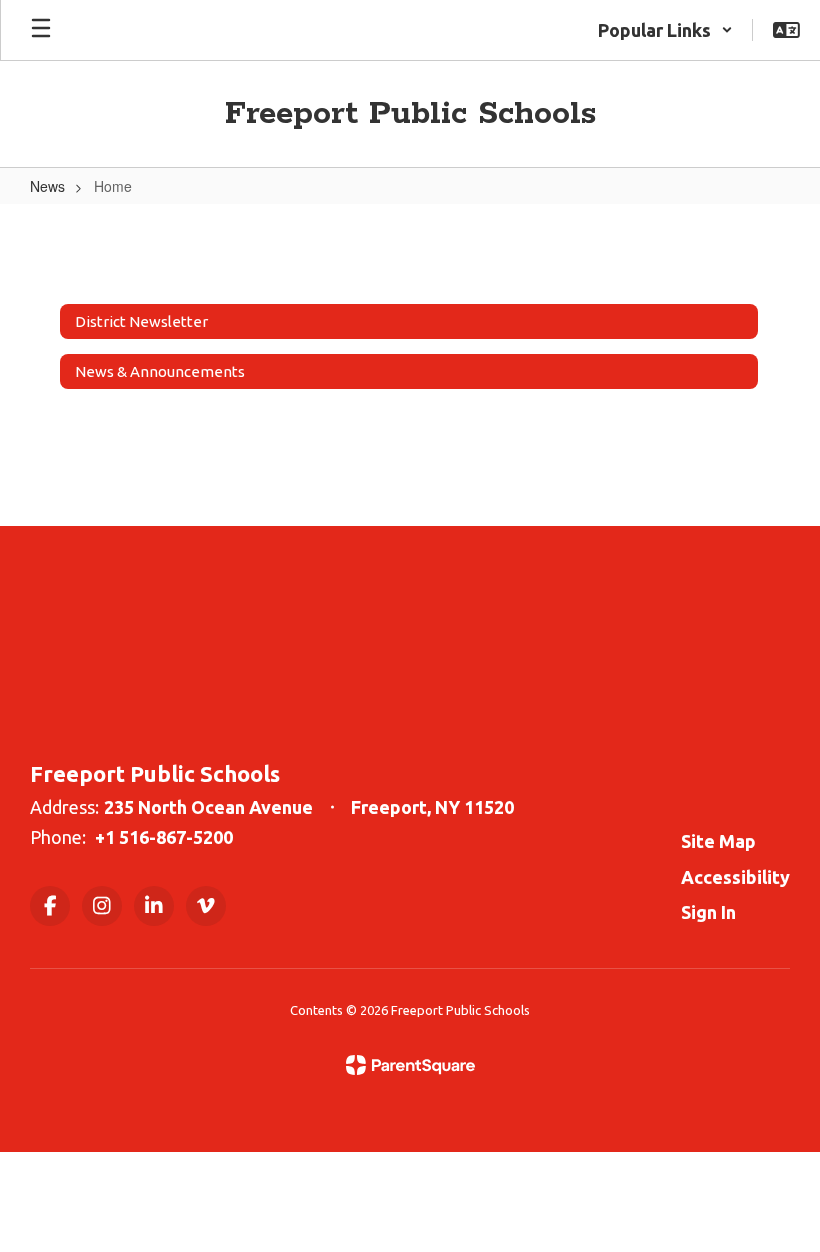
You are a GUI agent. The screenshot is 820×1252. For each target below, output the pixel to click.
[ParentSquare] (410, 1065)
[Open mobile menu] (41, 30)
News (47, 186)
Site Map (718, 841)
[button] (665, 30)
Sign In (708, 912)
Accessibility (735, 877)
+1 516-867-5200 (164, 837)
